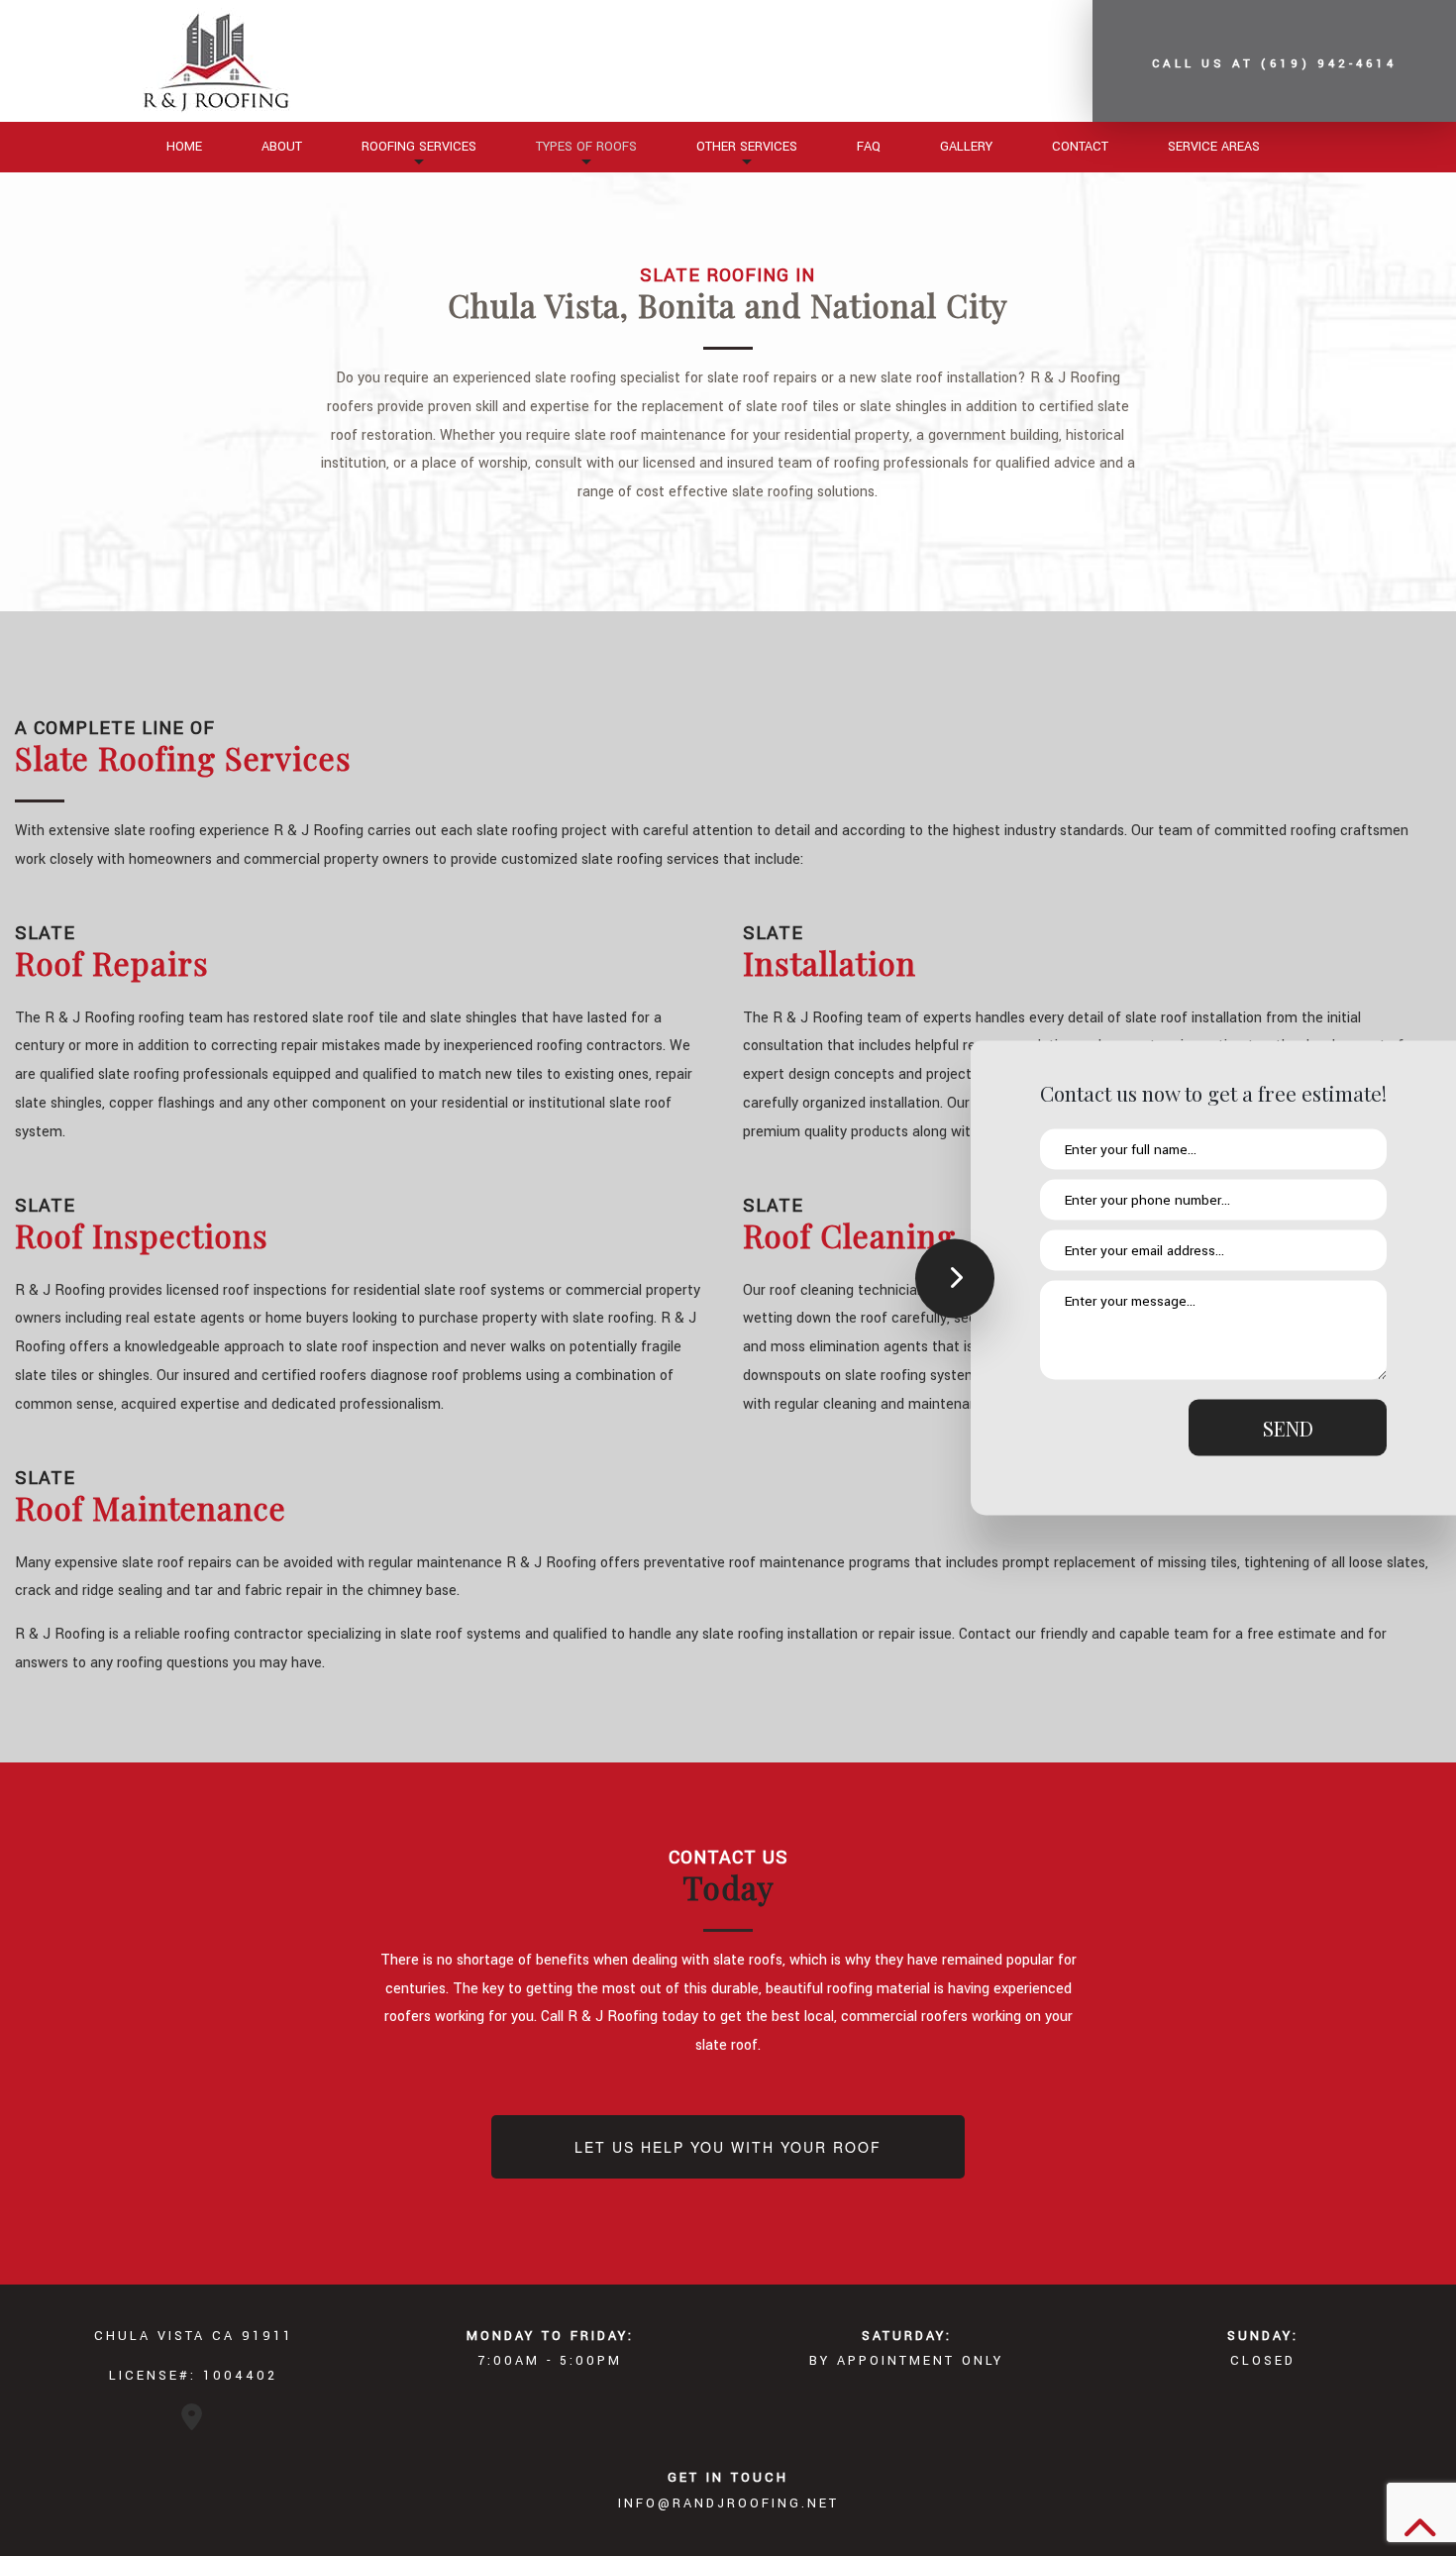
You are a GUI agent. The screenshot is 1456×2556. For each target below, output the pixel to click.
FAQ (869, 147)
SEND (1288, 1428)
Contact (1080, 147)
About (282, 147)
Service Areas (1214, 147)
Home (184, 147)
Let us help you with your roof (728, 2147)
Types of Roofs (586, 147)
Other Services (747, 147)
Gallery (966, 147)
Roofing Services (419, 147)
